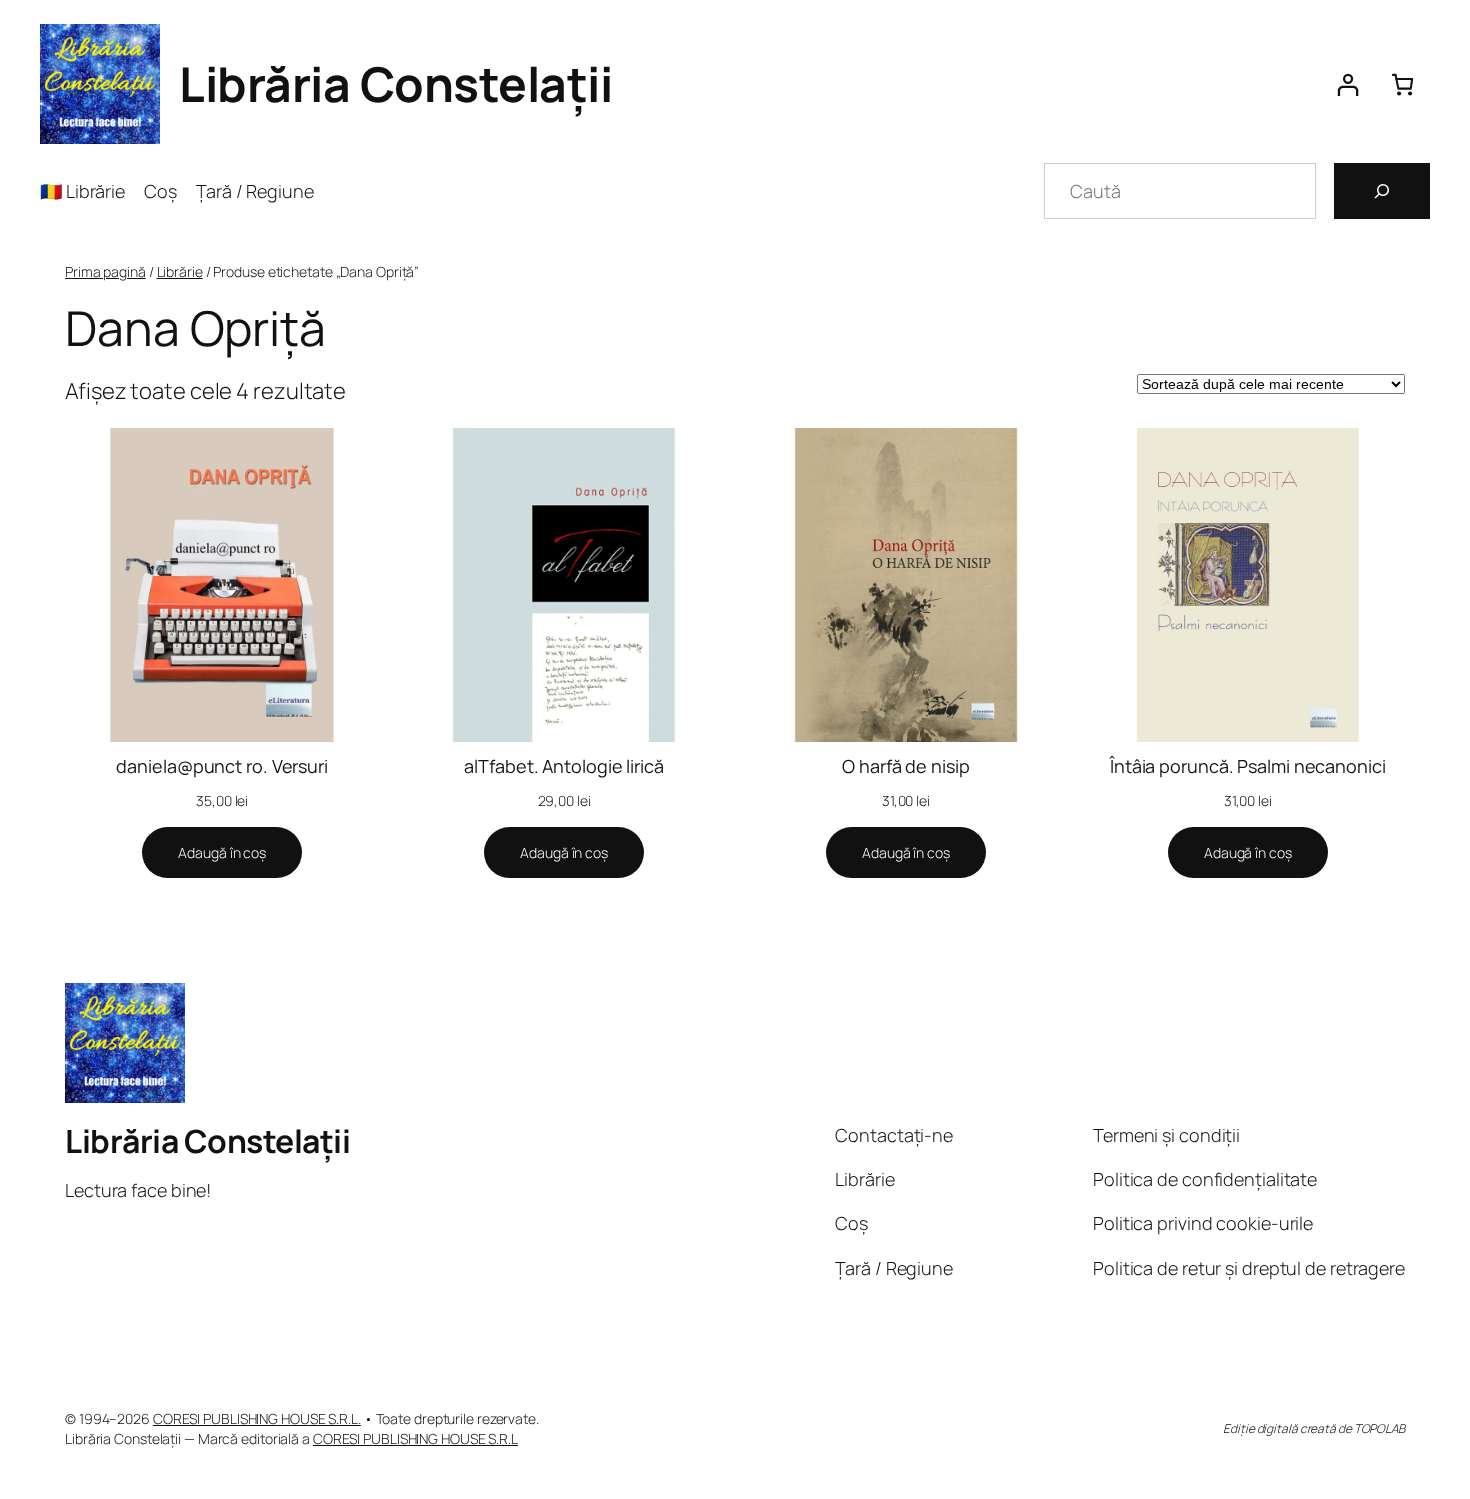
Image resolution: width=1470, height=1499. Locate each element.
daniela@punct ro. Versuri (222, 766)
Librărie (180, 271)
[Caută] (1382, 191)
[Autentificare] (1347, 84)
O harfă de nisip (905, 766)
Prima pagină (105, 271)
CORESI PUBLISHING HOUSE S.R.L (415, 1438)
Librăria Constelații (395, 83)
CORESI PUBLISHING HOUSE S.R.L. (257, 1418)
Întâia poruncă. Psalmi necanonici (1248, 766)
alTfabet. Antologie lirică (563, 766)
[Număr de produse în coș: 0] (1402, 84)
